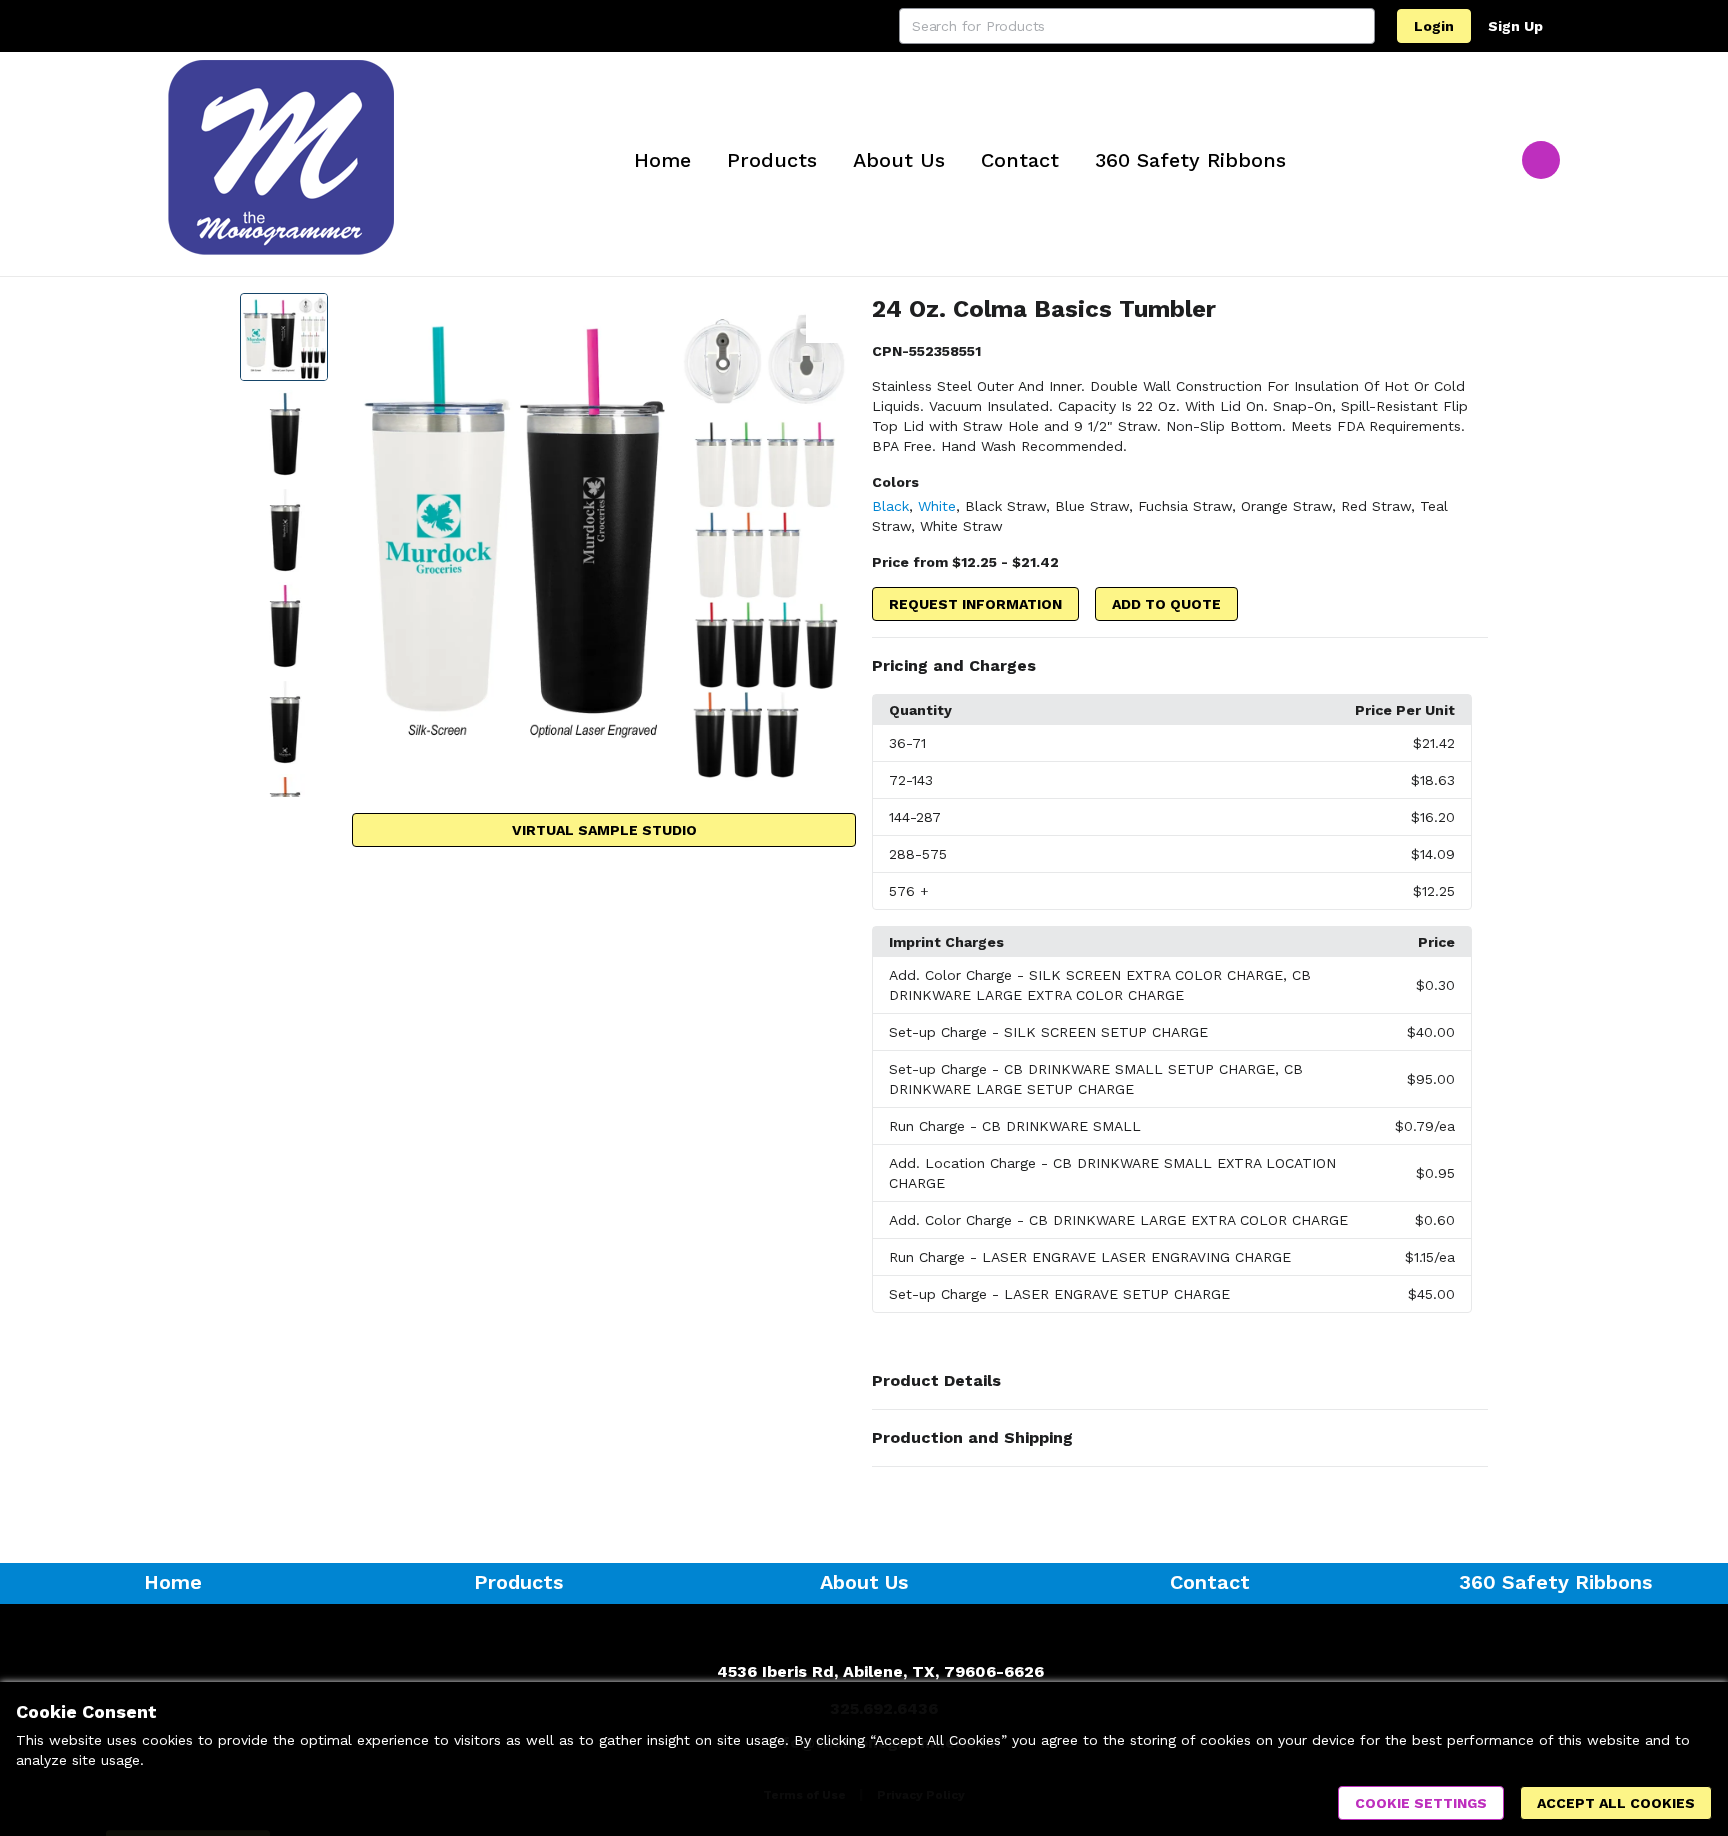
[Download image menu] (831, 318)
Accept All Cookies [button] (1616, 1803)
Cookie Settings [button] (1421, 1803)
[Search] (1357, 26)
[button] (1180, 666)
